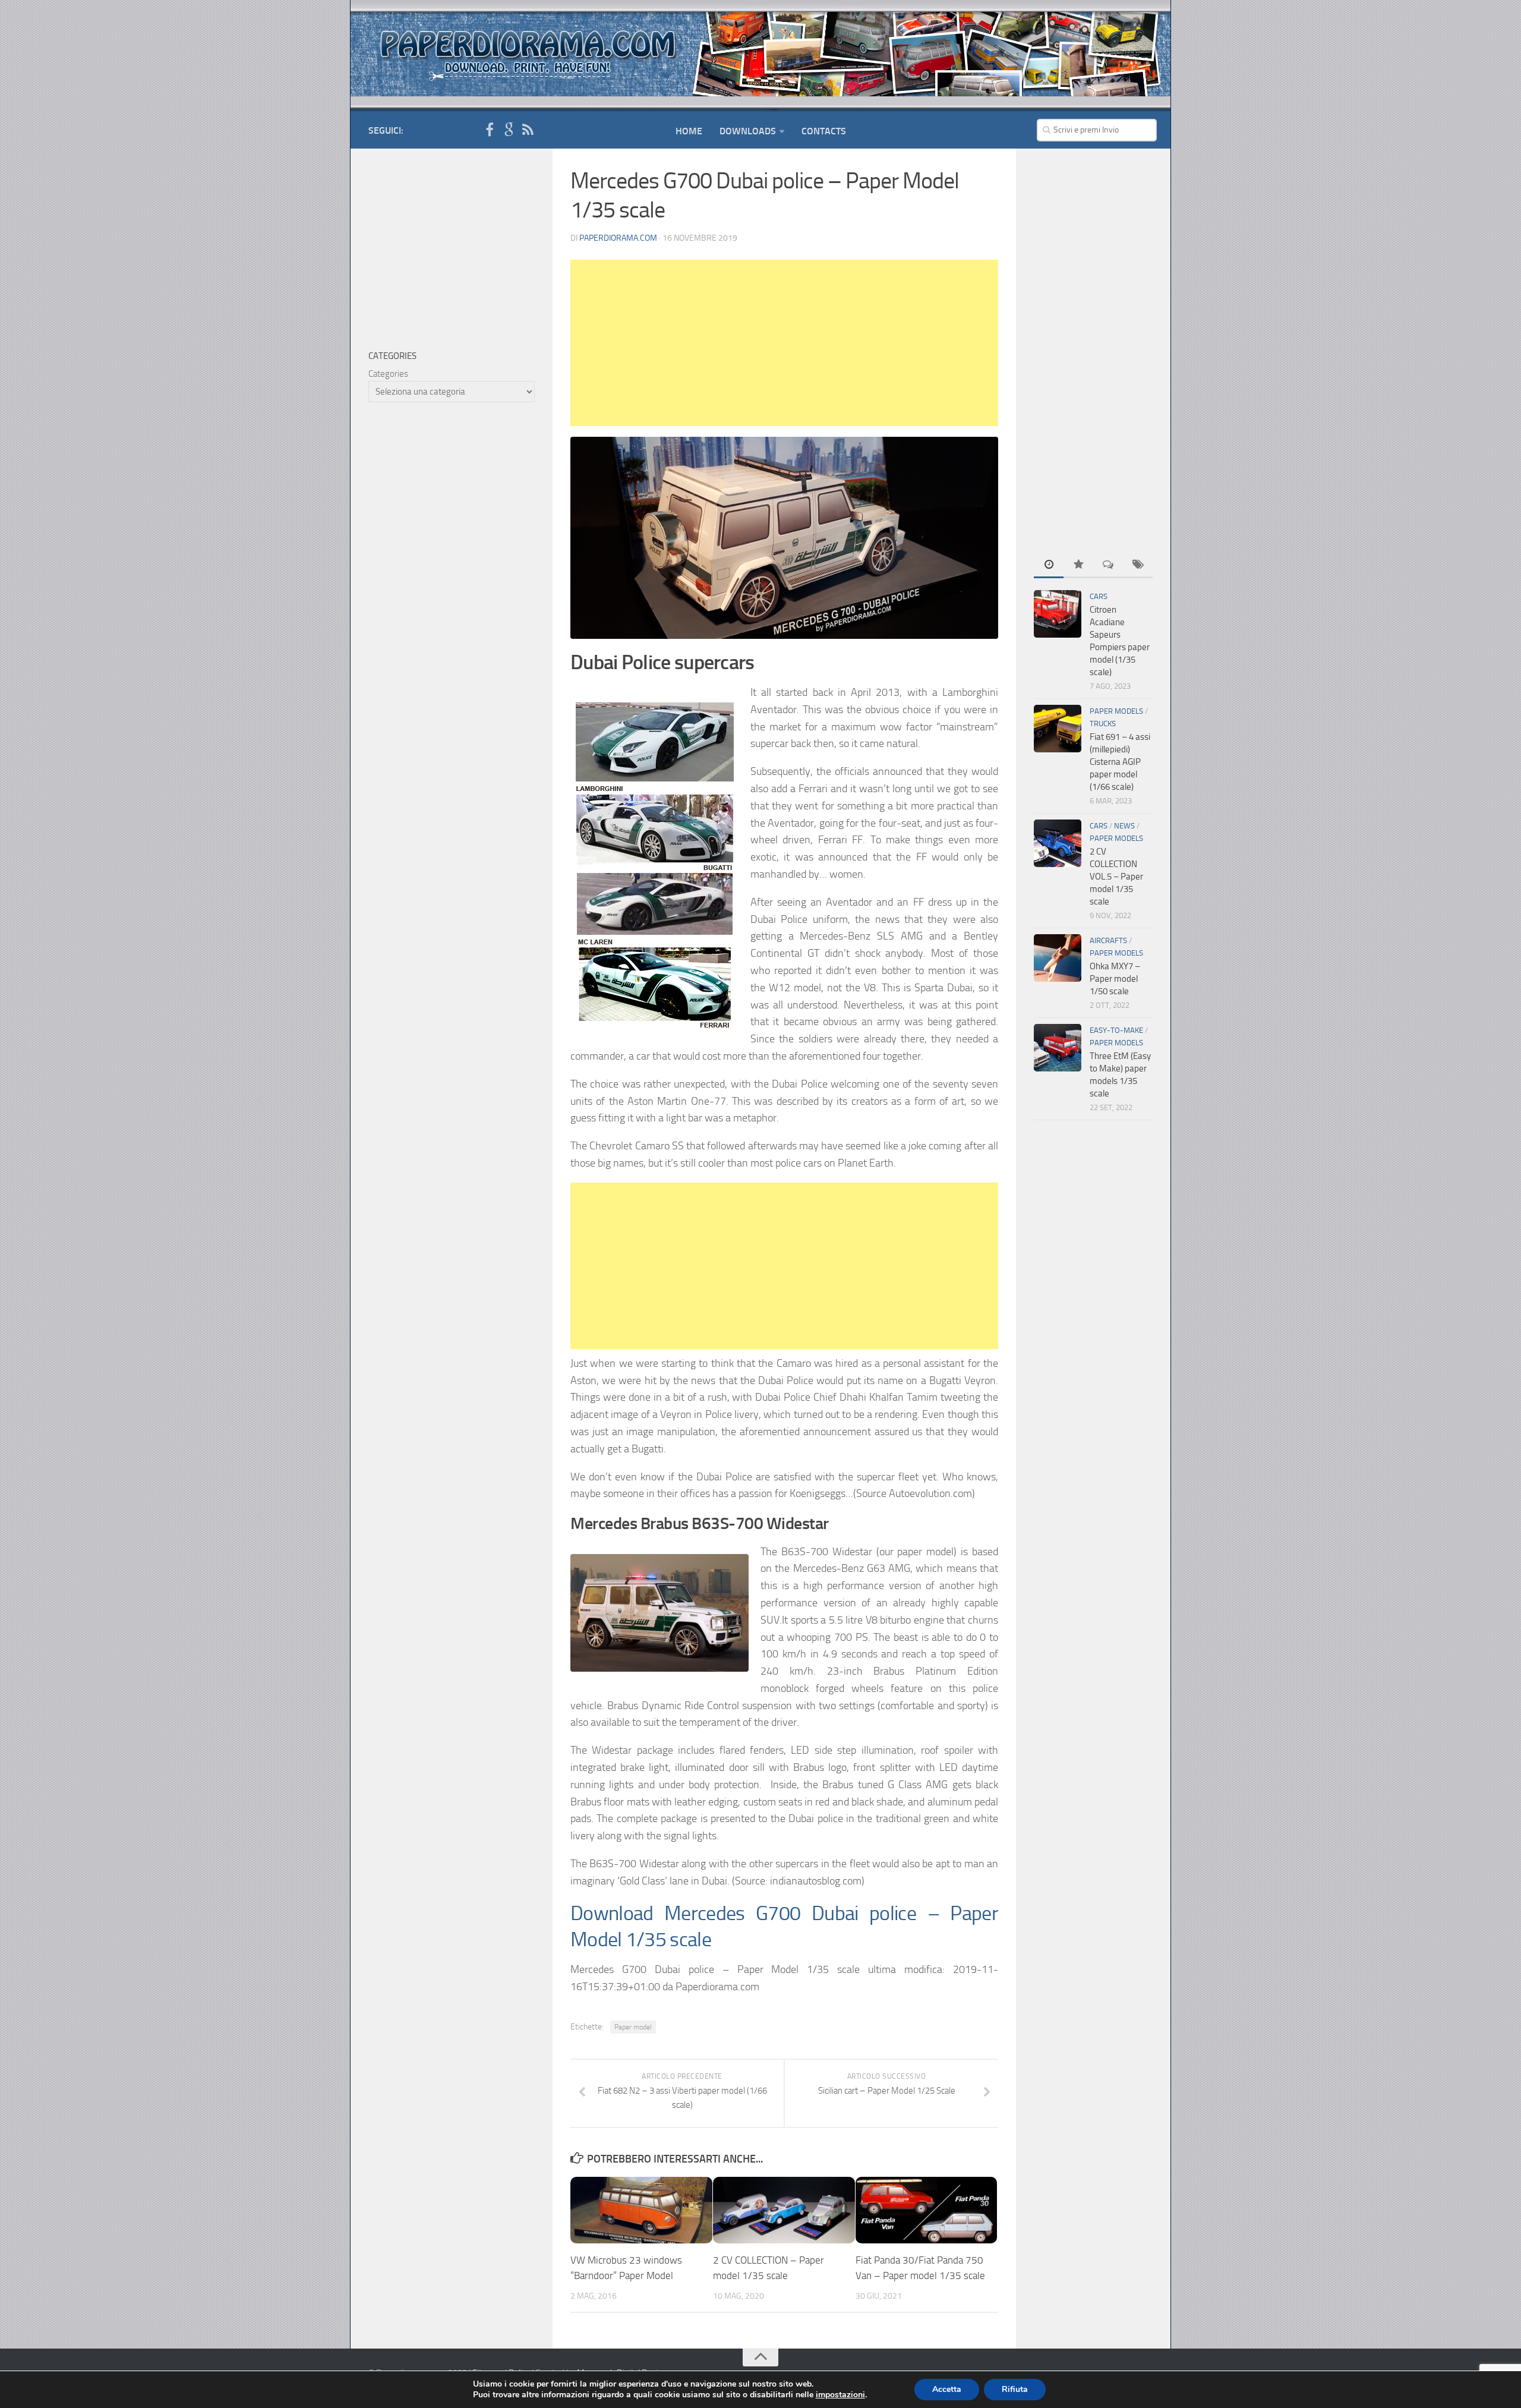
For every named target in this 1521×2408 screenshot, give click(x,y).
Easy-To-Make (1116, 1030)
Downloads (748, 131)
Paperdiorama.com (618, 238)
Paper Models (1116, 711)
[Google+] (509, 130)
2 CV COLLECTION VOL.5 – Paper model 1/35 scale (1116, 877)
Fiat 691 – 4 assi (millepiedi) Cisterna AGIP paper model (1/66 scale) (1120, 762)
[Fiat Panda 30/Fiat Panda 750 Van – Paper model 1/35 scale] (927, 2210)
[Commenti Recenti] (1108, 565)
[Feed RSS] (528, 130)
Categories (388, 374)
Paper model (633, 2027)
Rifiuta (1015, 2389)
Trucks (1103, 724)
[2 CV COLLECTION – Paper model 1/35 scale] (784, 2210)
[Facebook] (490, 130)
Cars (1099, 596)
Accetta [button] (947, 2389)
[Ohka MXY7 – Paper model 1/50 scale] (1058, 958)
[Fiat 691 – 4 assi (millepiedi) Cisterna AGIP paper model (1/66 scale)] (1058, 729)
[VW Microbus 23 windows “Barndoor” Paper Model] (641, 2210)
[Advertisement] (784, 343)
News (1124, 826)
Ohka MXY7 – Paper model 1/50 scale (1115, 979)
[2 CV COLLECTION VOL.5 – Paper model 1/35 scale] (1058, 843)
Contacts (824, 131)
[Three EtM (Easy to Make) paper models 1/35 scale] (1058, 1048)
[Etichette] (1138, 565)
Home (689, 131)
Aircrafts (1108, 940)
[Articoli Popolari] (1078, 565)
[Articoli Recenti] (1049, 565)
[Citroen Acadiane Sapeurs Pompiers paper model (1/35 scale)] (1058, 614)
